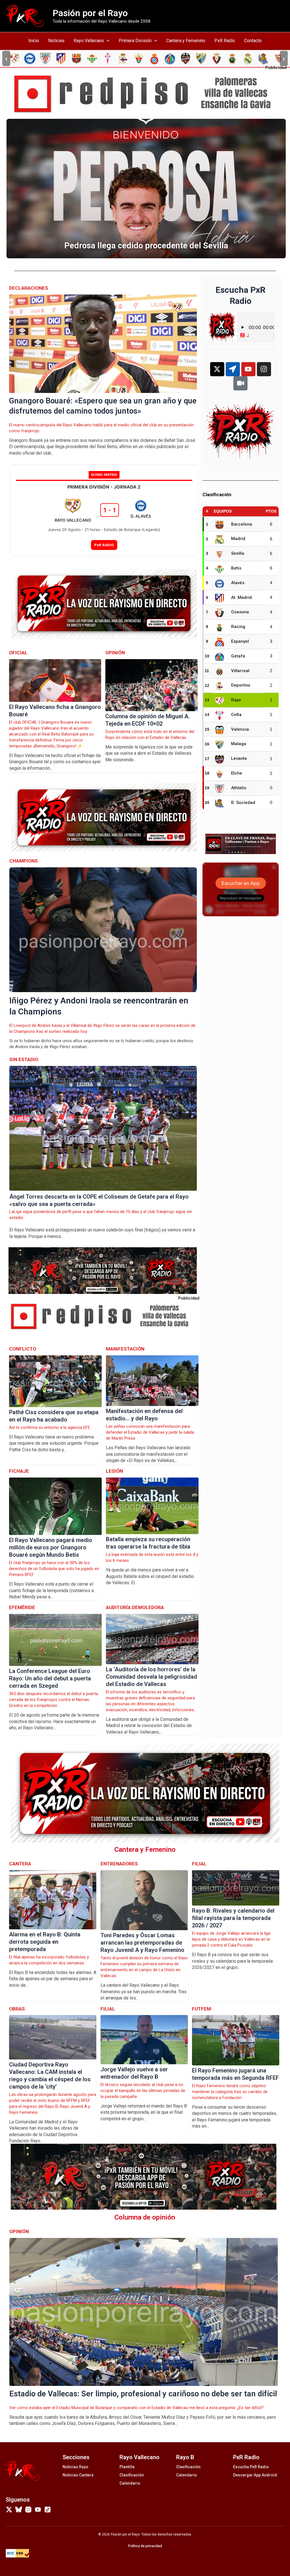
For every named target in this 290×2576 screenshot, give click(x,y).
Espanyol (240, 641)
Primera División (135, 41)
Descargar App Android (255, 2475)
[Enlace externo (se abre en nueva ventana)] (147, 94)
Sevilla (238, 553)
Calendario (130, 2483)
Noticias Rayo (75, 2467)
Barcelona (242, 524)
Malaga (239, 744)
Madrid (238, 539)
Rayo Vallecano (89, 41)
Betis (236, 568)
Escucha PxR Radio (251, 2467)
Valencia (240, 729)
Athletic (239, 788)
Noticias (56, 41)
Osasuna (240, 612)
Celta (236, 715)
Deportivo (241, 685)
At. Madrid (241, 597)
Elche (237, 773)
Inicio (34, 41)
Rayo (236, 700)
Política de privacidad (145, 2546)
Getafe (238, 656)
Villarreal (240, 671)
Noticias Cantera (78, 2475)
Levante (239, 758)
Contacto (253, 41)
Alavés (238, 583)
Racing (238, 627)
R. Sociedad (243, 803)
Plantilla (127, 2467)
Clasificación (132, 2475)
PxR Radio (225, 41)
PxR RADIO (104, 545)
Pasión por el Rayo (90, 13)
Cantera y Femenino (186, 41)
